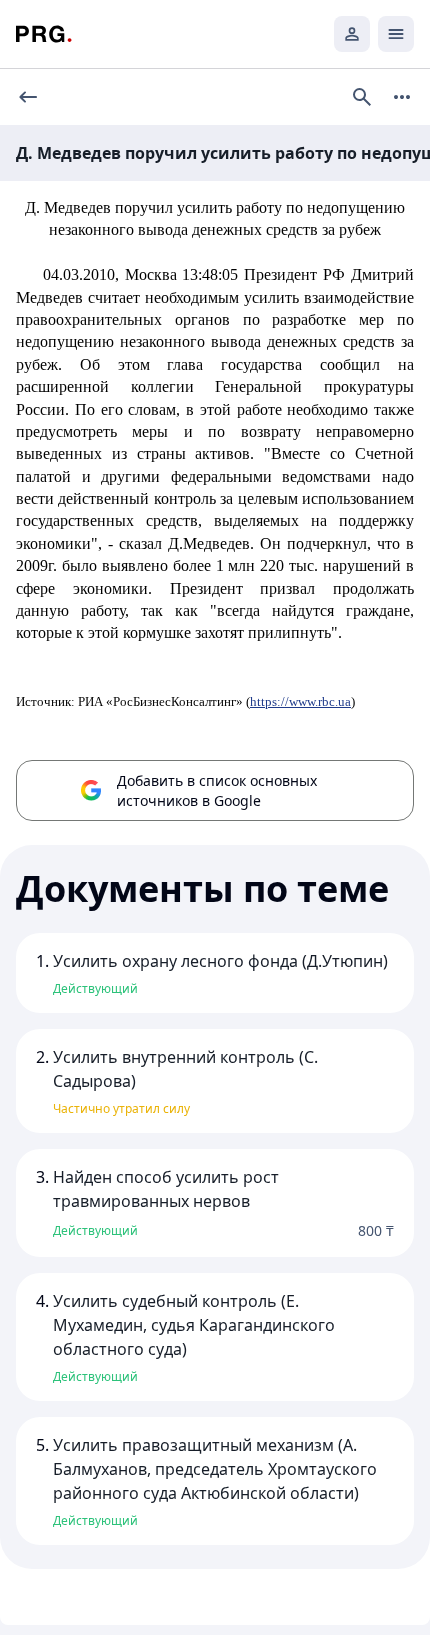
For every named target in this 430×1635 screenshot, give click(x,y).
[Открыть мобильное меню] (396, 34)
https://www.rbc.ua (300, 701)
